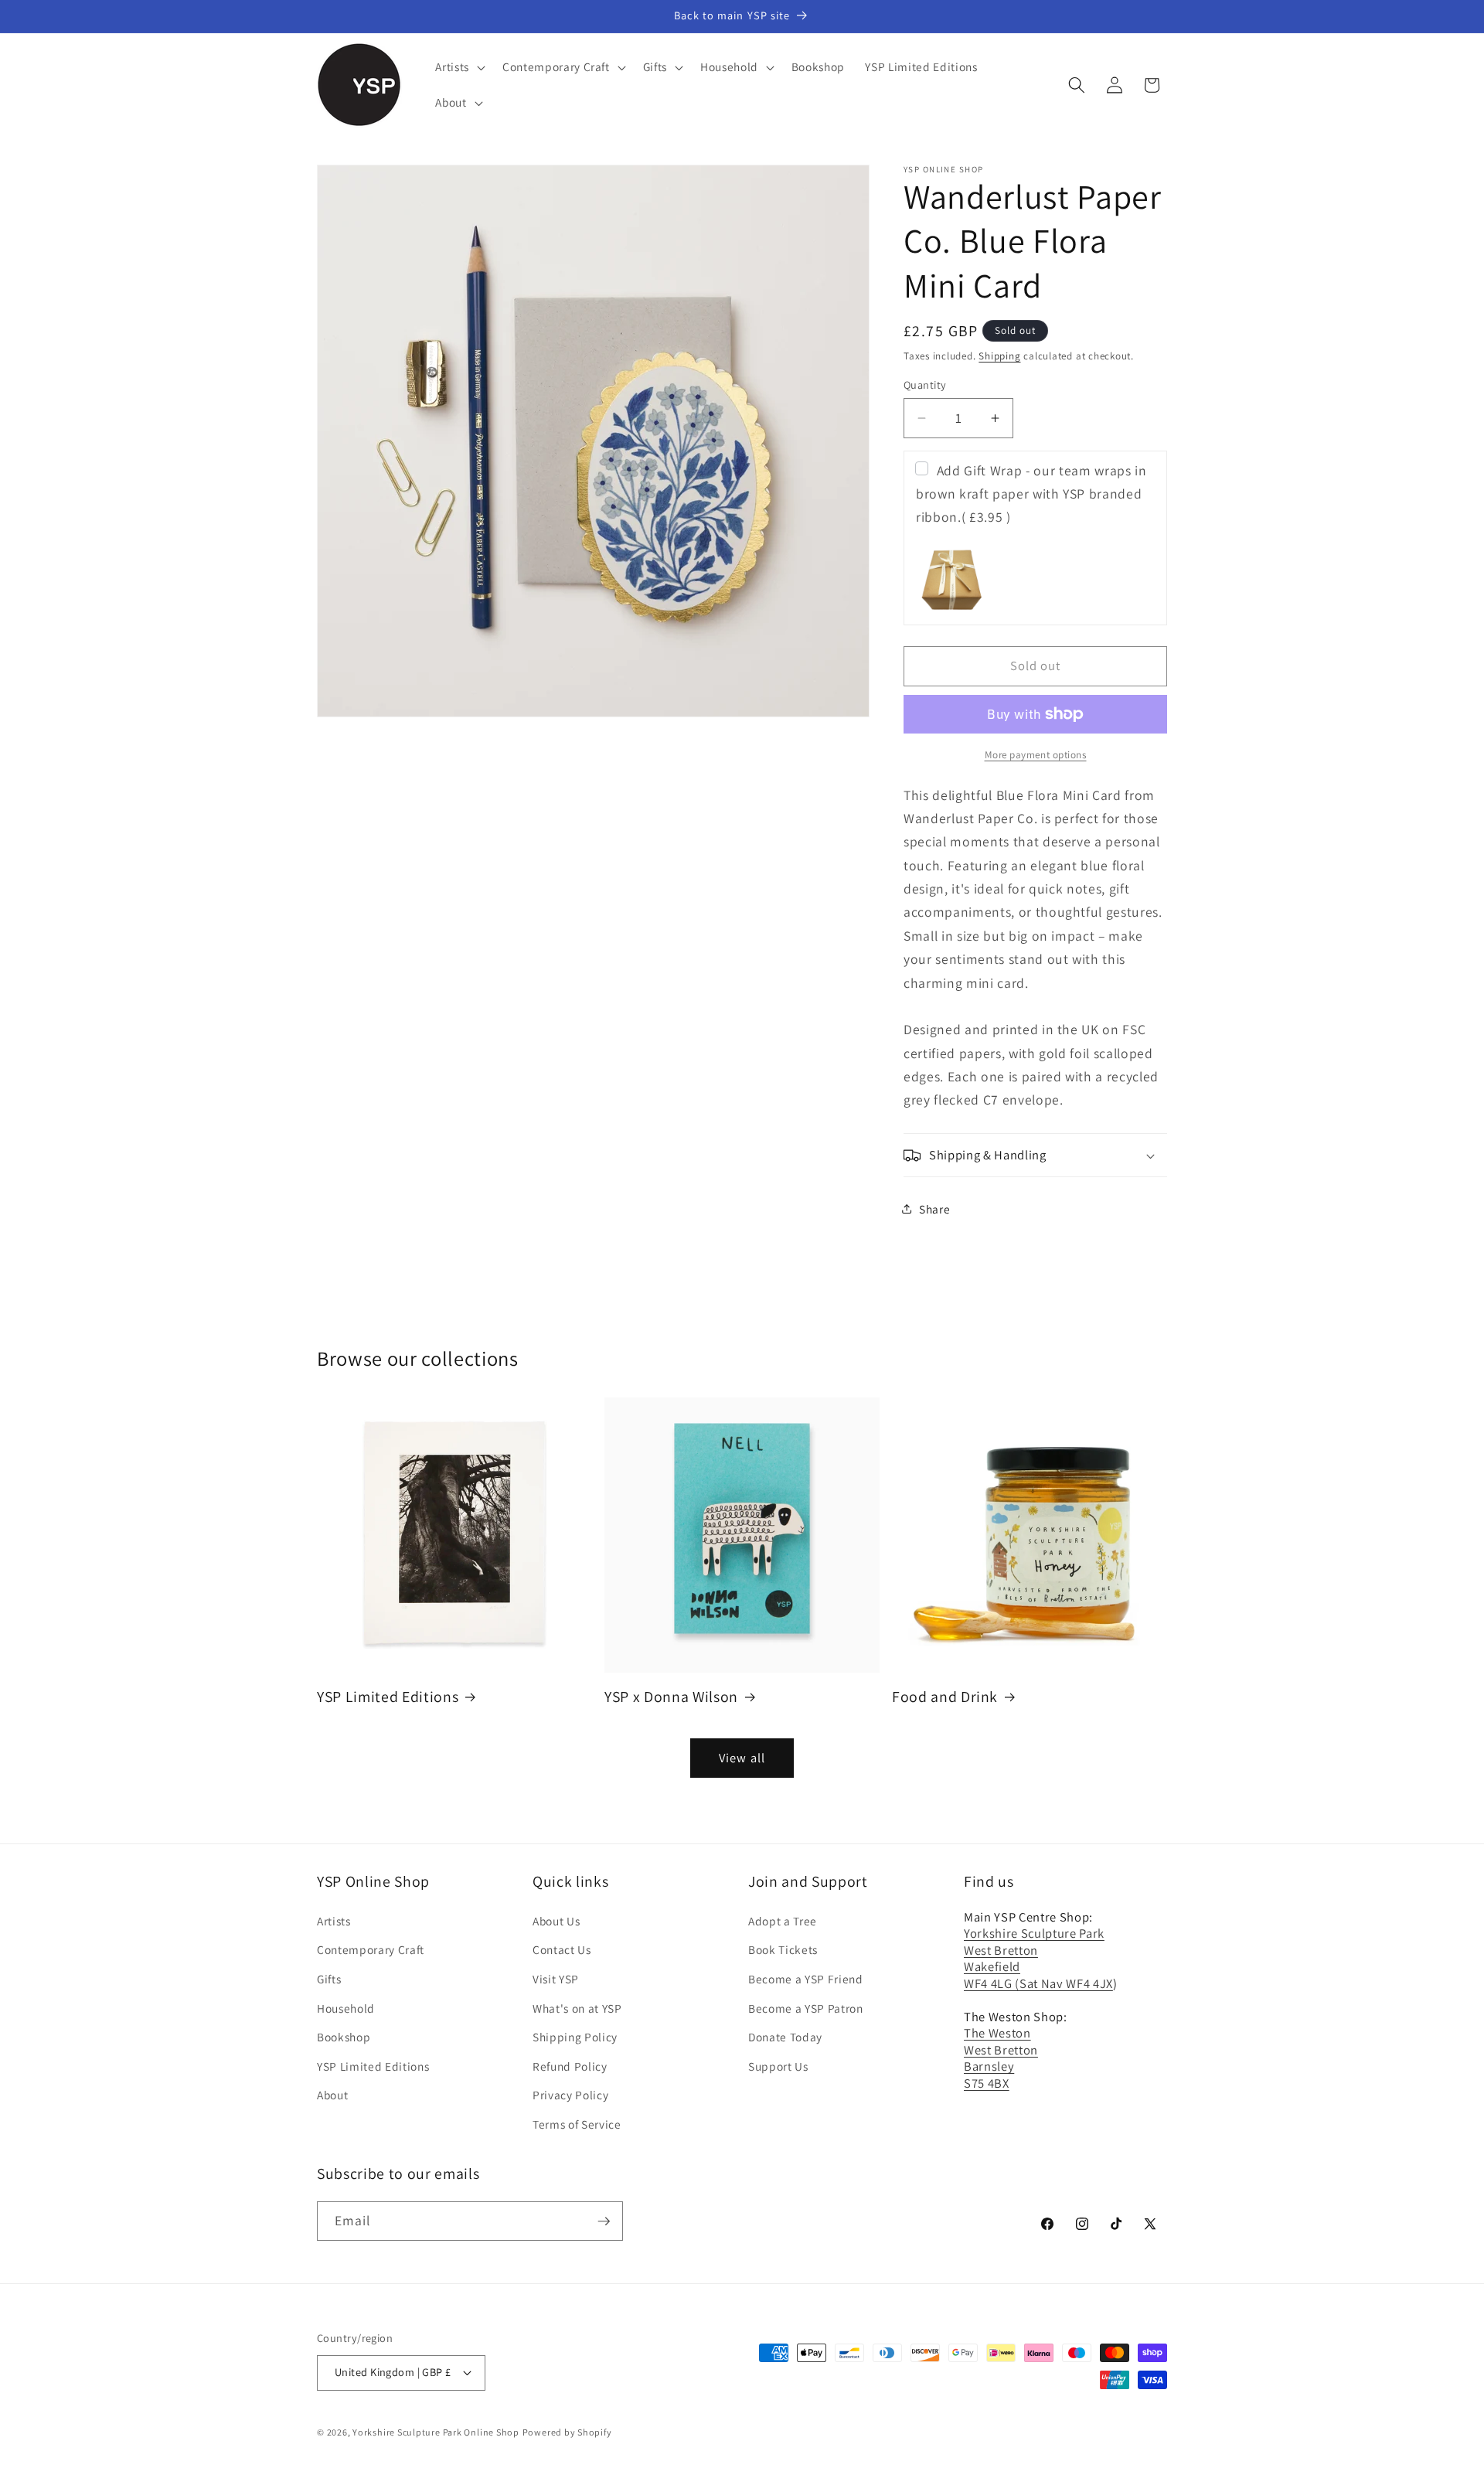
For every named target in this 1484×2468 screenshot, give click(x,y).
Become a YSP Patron (806, 2008)
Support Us (778, 2066)
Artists (334, 1921)
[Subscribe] (604, 2221)
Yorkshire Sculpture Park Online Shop (436, 2431)
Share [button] (934, 1209)
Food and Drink (945, 1697)
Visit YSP (556, 1979)
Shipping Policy (575, 2037)
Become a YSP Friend (806, 1979)
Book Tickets (783, 1949)
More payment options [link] (1036, 755)
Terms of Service (577, 2124)
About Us (556, 1921)
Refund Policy (570, 2066)
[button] (459, 67)
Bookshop (344, 2037)
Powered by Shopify (567, 2431)
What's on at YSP (577, 2008)
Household (346, 2008)
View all (742, 1758)
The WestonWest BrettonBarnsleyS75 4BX (1001, 2058)
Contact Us (562, 1949)
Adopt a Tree (783, 1921)
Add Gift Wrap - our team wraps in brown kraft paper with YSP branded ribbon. (1031, 494)
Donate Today (785, 2037)
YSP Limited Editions (388, 1697)
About (332, 2095)
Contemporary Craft (371, 1949)
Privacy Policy (570, 2095)
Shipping (999, 356)
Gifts (329, 1979)
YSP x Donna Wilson (671, 1697)
